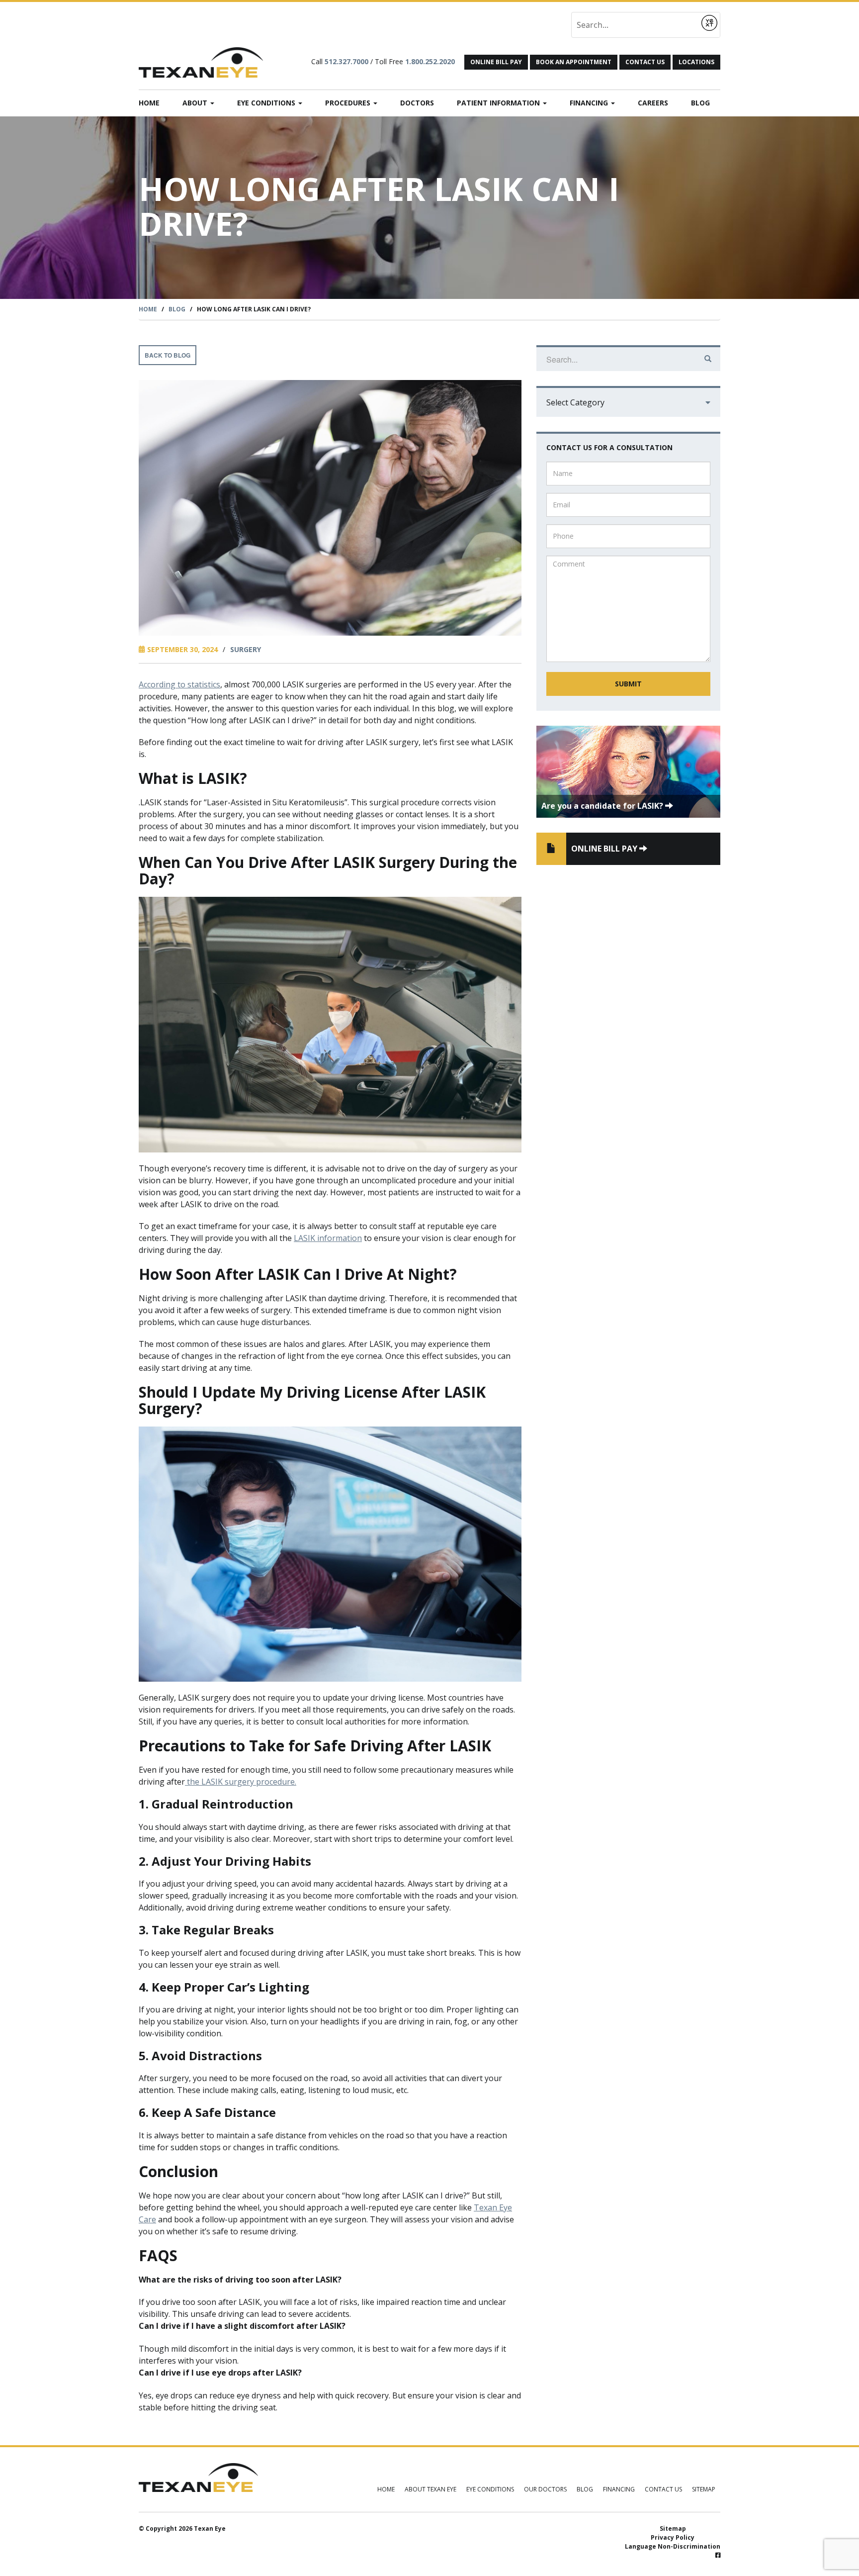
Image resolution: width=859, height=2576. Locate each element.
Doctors (417, 103)
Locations (696, 62)
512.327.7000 (346, 61)
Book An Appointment (574, 62)
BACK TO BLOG (168, 355)
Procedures (349, 103)
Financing (590, 103)
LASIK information (328, 1238)
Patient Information (499, 103)
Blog (700, 103)
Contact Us (645, 62)
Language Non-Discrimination (673, 2546)
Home (149, 103)
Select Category (575, 402)
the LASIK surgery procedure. (241, 1782)
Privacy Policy (673, 2537)
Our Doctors (545, 2489)
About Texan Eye (430, 2489)
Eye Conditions (267, 103)
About (196, 103)
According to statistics (179, 684)
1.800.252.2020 (430, 61)
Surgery (246, 649)
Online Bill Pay (496, 62)
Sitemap (704, 2489)
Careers (653, 103)
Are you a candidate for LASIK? (603, 806)
